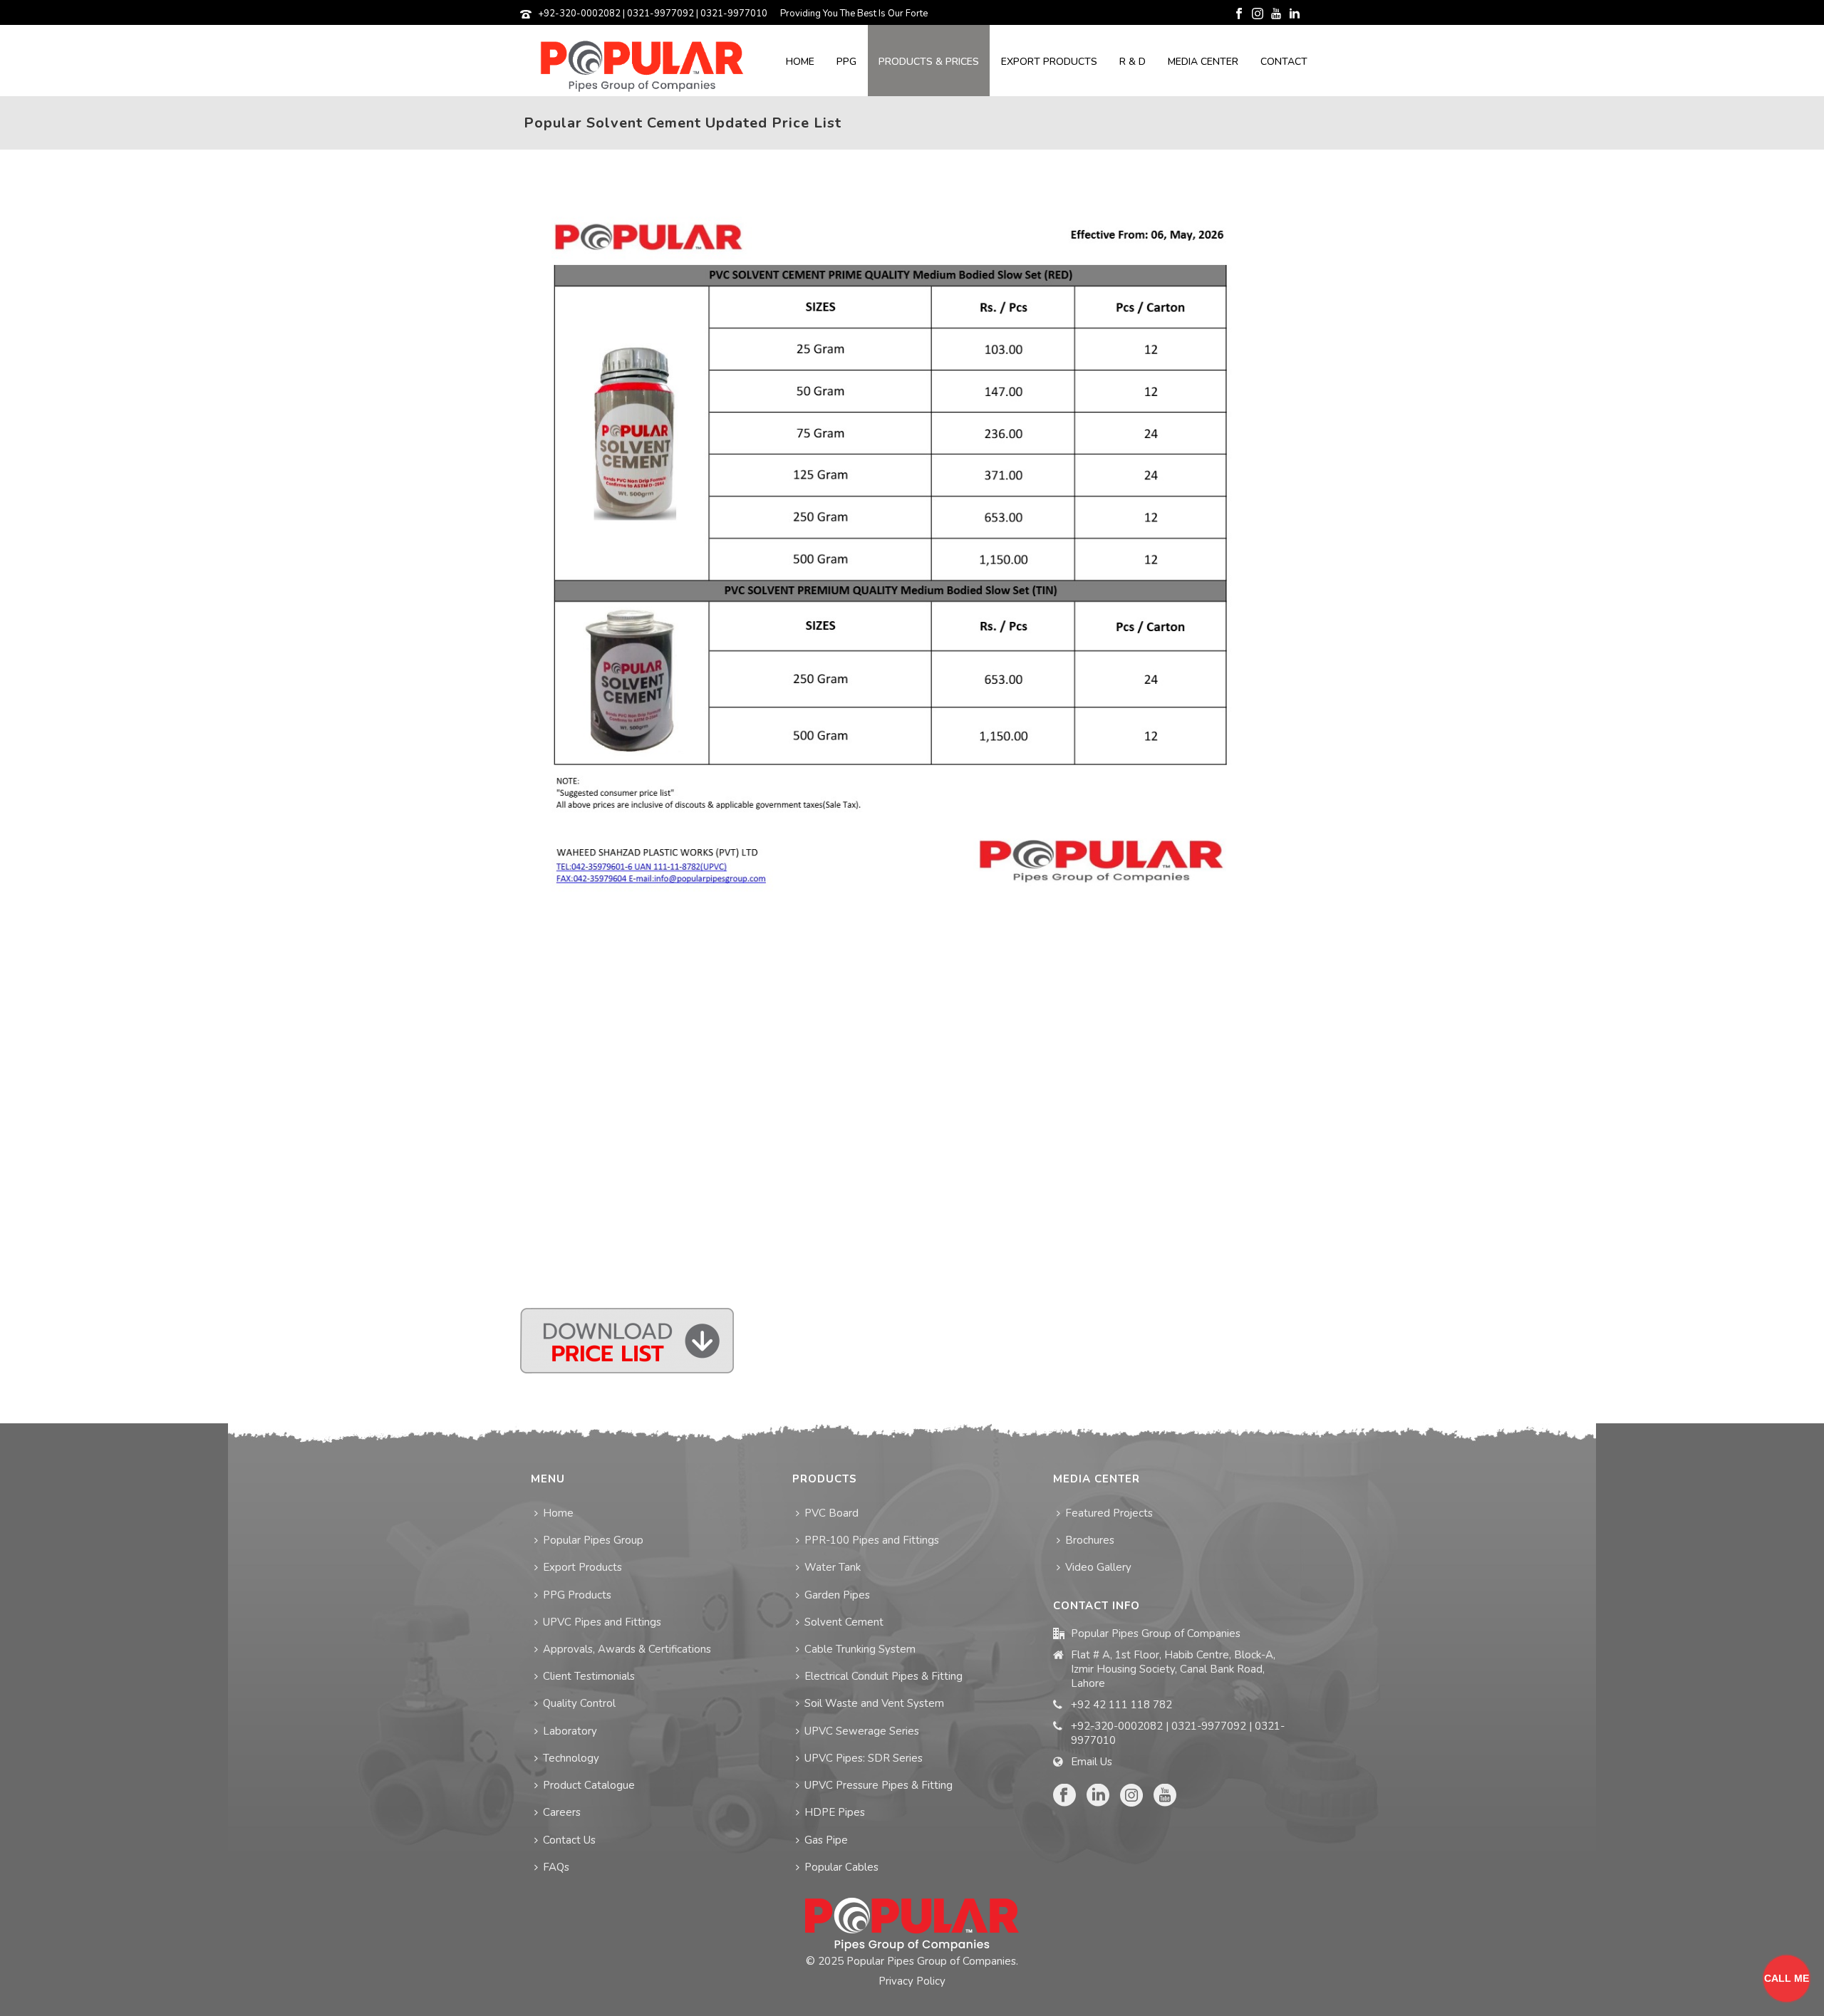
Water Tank (833, 1567)
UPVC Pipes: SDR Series (864, 1758)
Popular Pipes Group (593, 1540)
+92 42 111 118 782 (1121, 1705)
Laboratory (570, 1731)
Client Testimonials (589, 1676)
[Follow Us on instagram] (1131, 1796)
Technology (571, 1758)
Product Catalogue (589, 1785)
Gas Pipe (826, 1840)
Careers (562, 1812)
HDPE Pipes (835, 1812)
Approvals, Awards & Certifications (627, 1649)
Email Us (1092, 1762)
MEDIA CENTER (1203, 62)
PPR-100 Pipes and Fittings (872, 1540)
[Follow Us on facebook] (1064, 1796)
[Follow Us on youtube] (1165, 1796)
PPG (846, 62)
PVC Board (831, 1513)
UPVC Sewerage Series (862, 1731)
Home (800, 62)
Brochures (1090, 1540)
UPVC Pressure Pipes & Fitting (879, 1785)
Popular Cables (841, 1867)
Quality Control (579, 1703)
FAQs (556, 1867)
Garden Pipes (837, 1595)
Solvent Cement (844, 1622)
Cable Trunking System (860, 1649)
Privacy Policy (912, 1981)
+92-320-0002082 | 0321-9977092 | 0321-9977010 (653, 14)
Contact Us (569, 1840)
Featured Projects (1109, 1513)
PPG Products (577, 1595)
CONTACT (1284, 62)
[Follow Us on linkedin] (1098, 1796)
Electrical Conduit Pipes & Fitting (883, 1676)
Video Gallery (1098, 1567)
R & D (1133, 62)
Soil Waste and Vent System (874, 1703)
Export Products (1049, 62)
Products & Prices (929, 62)
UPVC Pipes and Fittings (602, 1622)
